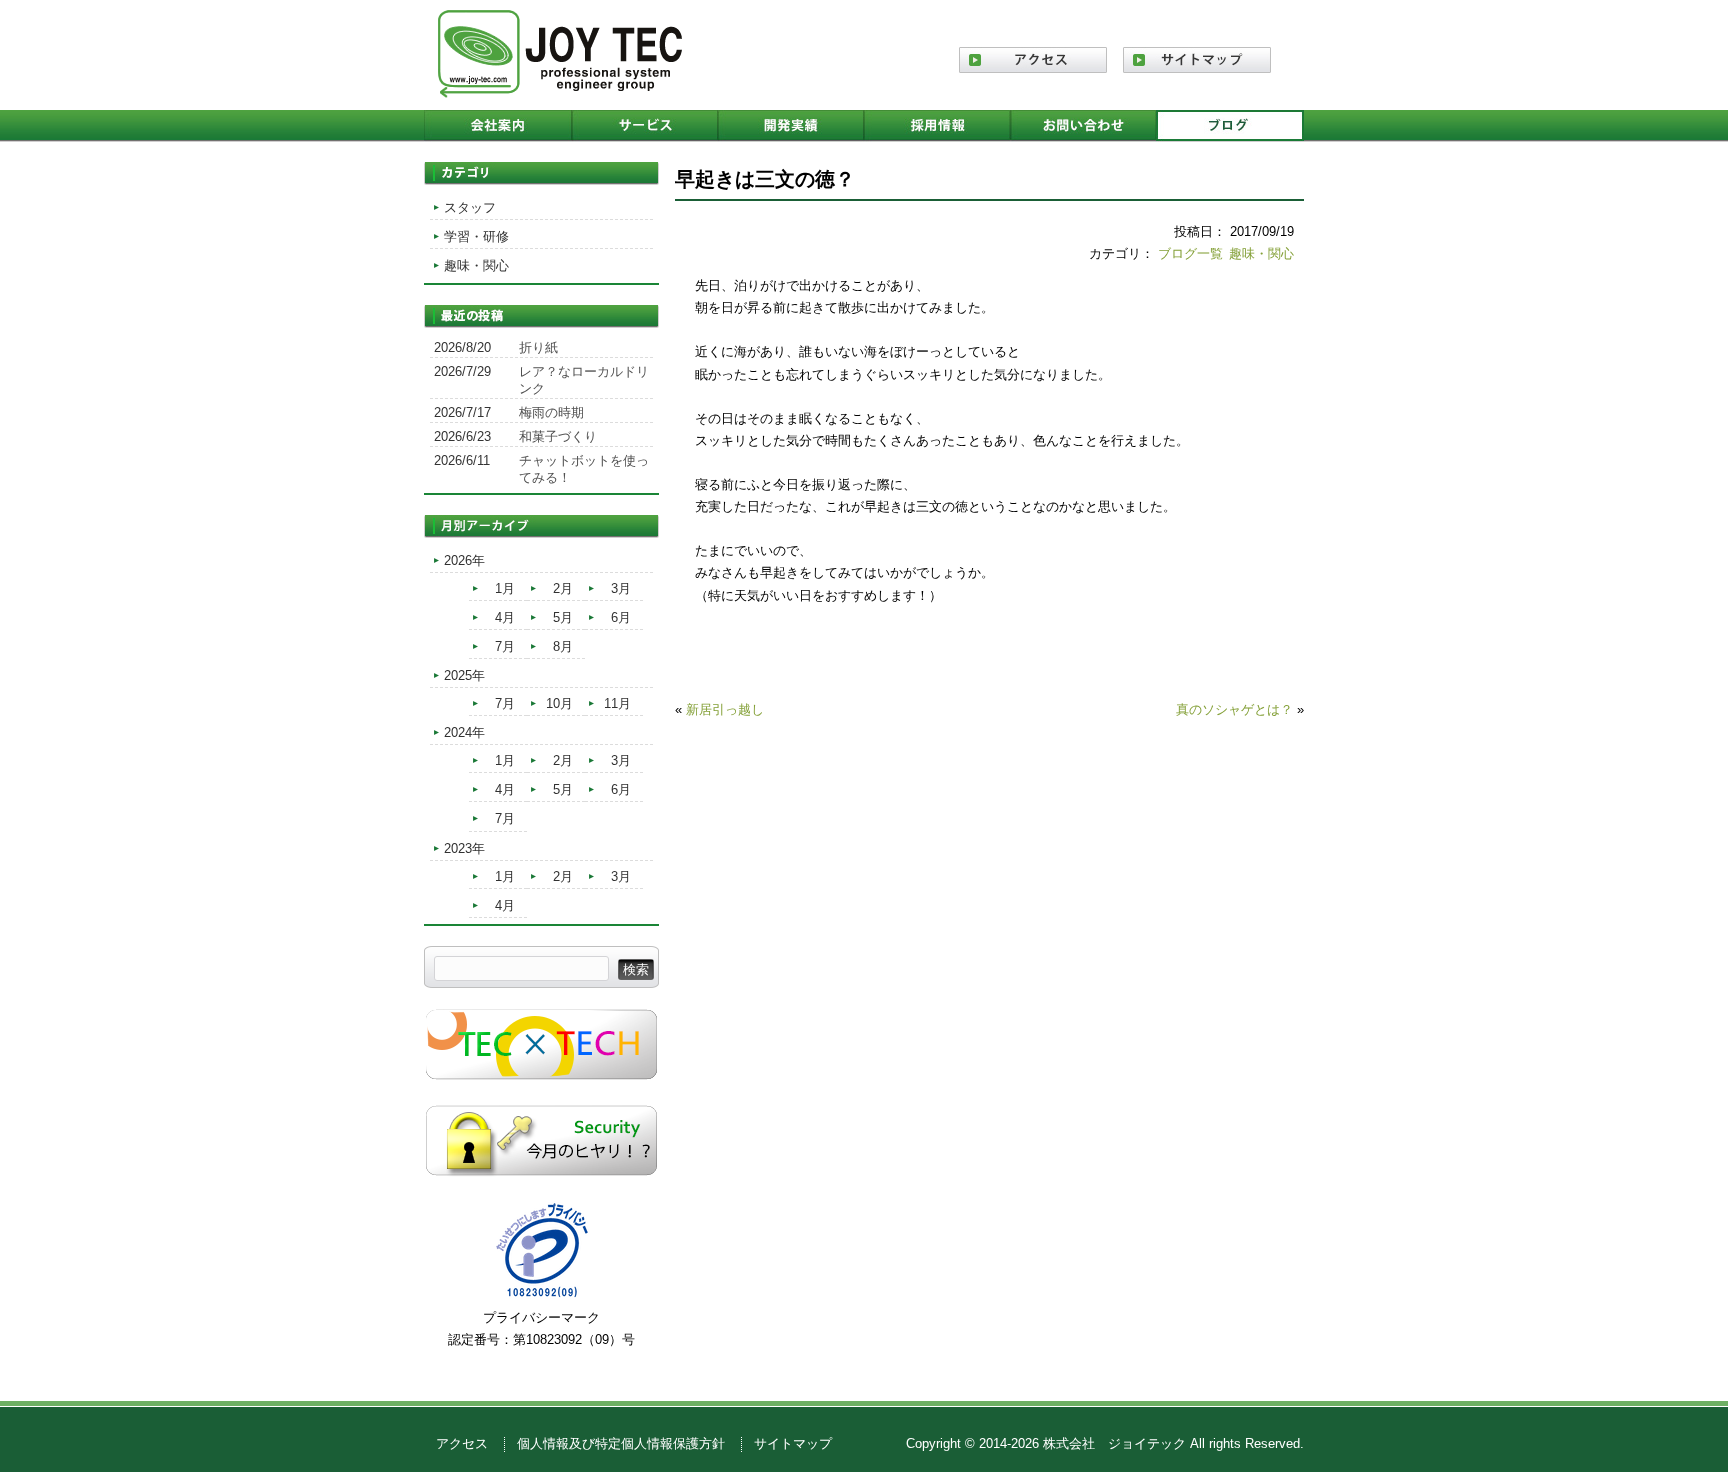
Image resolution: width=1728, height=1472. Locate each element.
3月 (621, 588)
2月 (563, 588)
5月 (563, 617)
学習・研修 (476, 236)
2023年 (464, 848)
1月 (505, 588)
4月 (505, 617)
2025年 (464, 675)
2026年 (464, 560)
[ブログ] (1230, 126)
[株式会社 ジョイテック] (560, 90)
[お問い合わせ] (1083, 126)
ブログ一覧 (1190, 253)
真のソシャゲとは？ (1234, 709)
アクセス (462, 1443)
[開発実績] (791, 126)
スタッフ (470, 207)
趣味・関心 (1261, 253)
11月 (617, 703)
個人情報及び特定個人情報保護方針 (621, 1443)
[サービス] (645, 126)
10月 (559, 703)
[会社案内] (498, 126)
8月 (563, 646)
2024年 (464, 732)
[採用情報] (937, 126)
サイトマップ (793, 1443)
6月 (621, 617)
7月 (505, 646)
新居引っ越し (725, 709)
